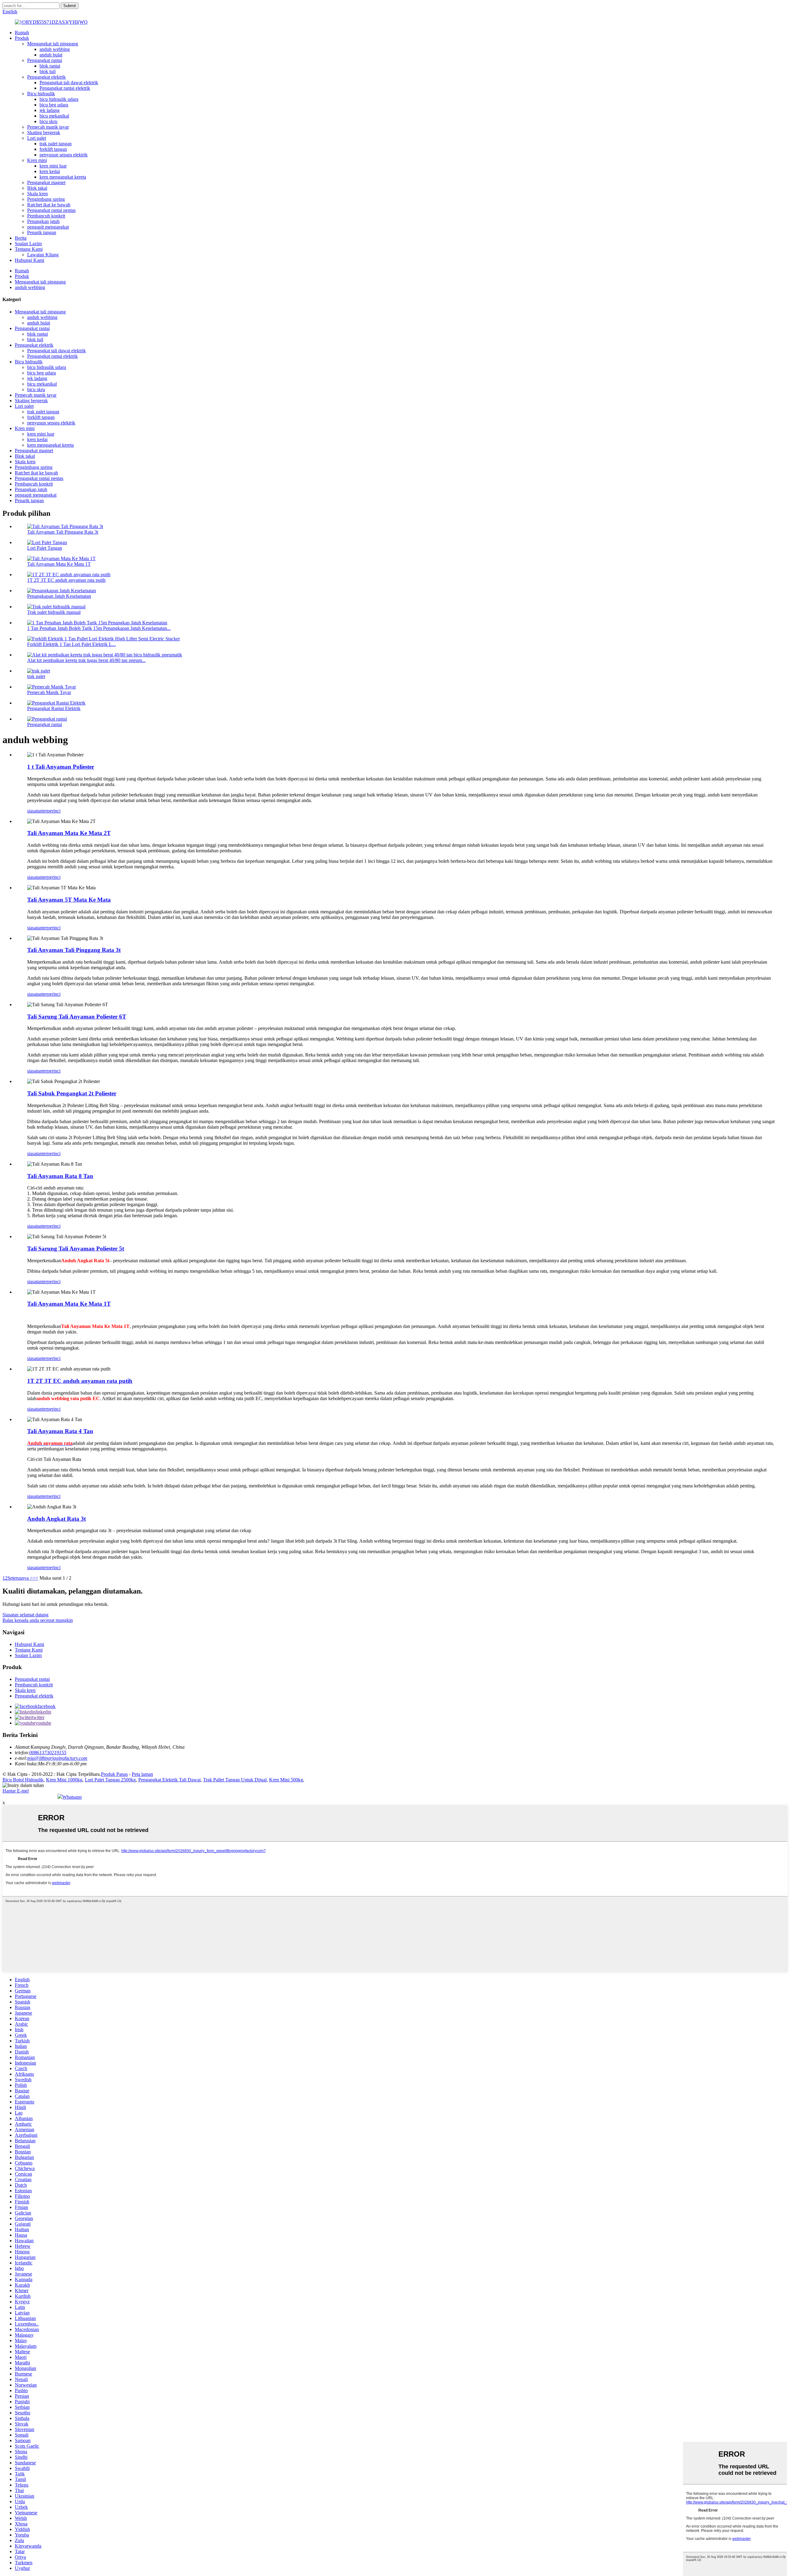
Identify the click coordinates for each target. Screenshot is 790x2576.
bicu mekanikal (54, 116)
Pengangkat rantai (45, 60)
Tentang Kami (29, 249)
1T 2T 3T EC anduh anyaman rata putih (66, 580)
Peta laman (142, 1774)
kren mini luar (53, 166)
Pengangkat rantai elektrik (65, 88)
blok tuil (48, 71)
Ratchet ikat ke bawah (49, 205)
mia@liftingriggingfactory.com (57, 1758)
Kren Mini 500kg (286, 1780)
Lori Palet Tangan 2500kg (110, 1780)
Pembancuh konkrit (46, 216)
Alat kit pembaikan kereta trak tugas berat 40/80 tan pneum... (86, 660)
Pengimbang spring (46, 199)
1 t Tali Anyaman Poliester (61, 767)
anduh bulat (51, 55)
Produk (22, 38)
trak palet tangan (56, 144)
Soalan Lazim (28, 244)
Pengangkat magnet (46, 182)
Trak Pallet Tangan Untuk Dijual (235, 1780)
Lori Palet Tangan (45, 548)
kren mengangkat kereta (63, 177)
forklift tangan (53, 149)
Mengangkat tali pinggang (53, 44)
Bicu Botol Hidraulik (23, 1780)
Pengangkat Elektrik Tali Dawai (169, 1780)
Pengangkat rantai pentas (51, 210)
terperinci (51, 811)
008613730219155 (48, 1753)
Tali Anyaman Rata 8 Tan (60, 1176)
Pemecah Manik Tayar (49, 692)
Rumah (22, 33)
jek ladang (50, 110)
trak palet (36, 676)
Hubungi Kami (29, 260)
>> (35, 1578)
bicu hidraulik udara (59, 99)
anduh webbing (55, 49)
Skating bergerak (44, 132)
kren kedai (50, 171)
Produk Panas (114, 1774)
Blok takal (37, 188)
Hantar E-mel (16, 1791)
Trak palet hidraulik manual (54, 612)
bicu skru (48, 121)
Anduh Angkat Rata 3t (56, 1519)
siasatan (35, 811)
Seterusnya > (20, 1578)
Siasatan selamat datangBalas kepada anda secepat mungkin (38, 1617)
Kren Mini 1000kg (64, 1780)
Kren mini (37, 160)
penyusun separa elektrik (64, 155)
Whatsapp (72, 1797)
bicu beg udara (54, 105)
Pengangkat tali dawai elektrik (69, 83)
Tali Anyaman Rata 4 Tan (60, 1431)
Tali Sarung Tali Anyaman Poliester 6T (77, 1017)
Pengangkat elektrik (46, 77)
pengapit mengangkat (48, 227)
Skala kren (37, 194)
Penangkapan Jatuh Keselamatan (59, 596)
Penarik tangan (42, 232)
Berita (21, 238)
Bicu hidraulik (41, 94)
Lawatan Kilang (43, 255)
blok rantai (50, 66)
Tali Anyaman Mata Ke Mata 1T (59, 564)
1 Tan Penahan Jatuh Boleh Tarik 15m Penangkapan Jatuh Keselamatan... (99, 628)
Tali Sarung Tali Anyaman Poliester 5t (76, 1249)
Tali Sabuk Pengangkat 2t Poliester (72, 1093)
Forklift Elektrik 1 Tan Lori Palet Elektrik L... (71, 644)
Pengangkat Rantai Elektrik (54, 708)
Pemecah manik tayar (48, 127)
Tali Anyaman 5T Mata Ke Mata (69, 900)
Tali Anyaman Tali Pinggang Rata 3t (63, 532)
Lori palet (37, 138)
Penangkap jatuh (43, 221)
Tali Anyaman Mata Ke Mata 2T (69, 833)
